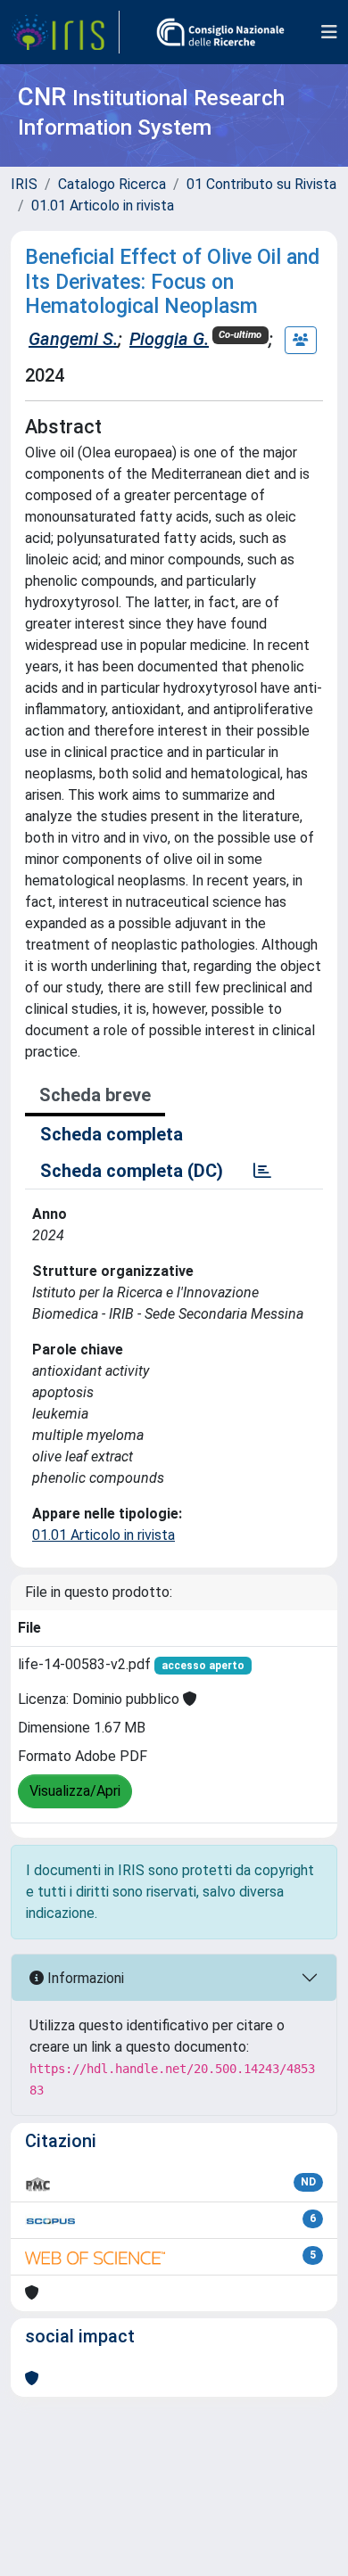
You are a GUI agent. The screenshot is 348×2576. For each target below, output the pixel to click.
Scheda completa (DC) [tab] (132, 1171)
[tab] (262, 1171)
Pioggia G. (169, 339)
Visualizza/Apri (75, 1791)
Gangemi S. (73, 339)
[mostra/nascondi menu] (329, 32)
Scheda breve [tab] (95, 1095)
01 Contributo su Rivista (261, 184)
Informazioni (84, 1978)
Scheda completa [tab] (112, 1134)
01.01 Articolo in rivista (103, 206)
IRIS (24, 184)
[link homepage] (65, 32)
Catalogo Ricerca (112, 184)
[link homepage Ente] (220, 32)
